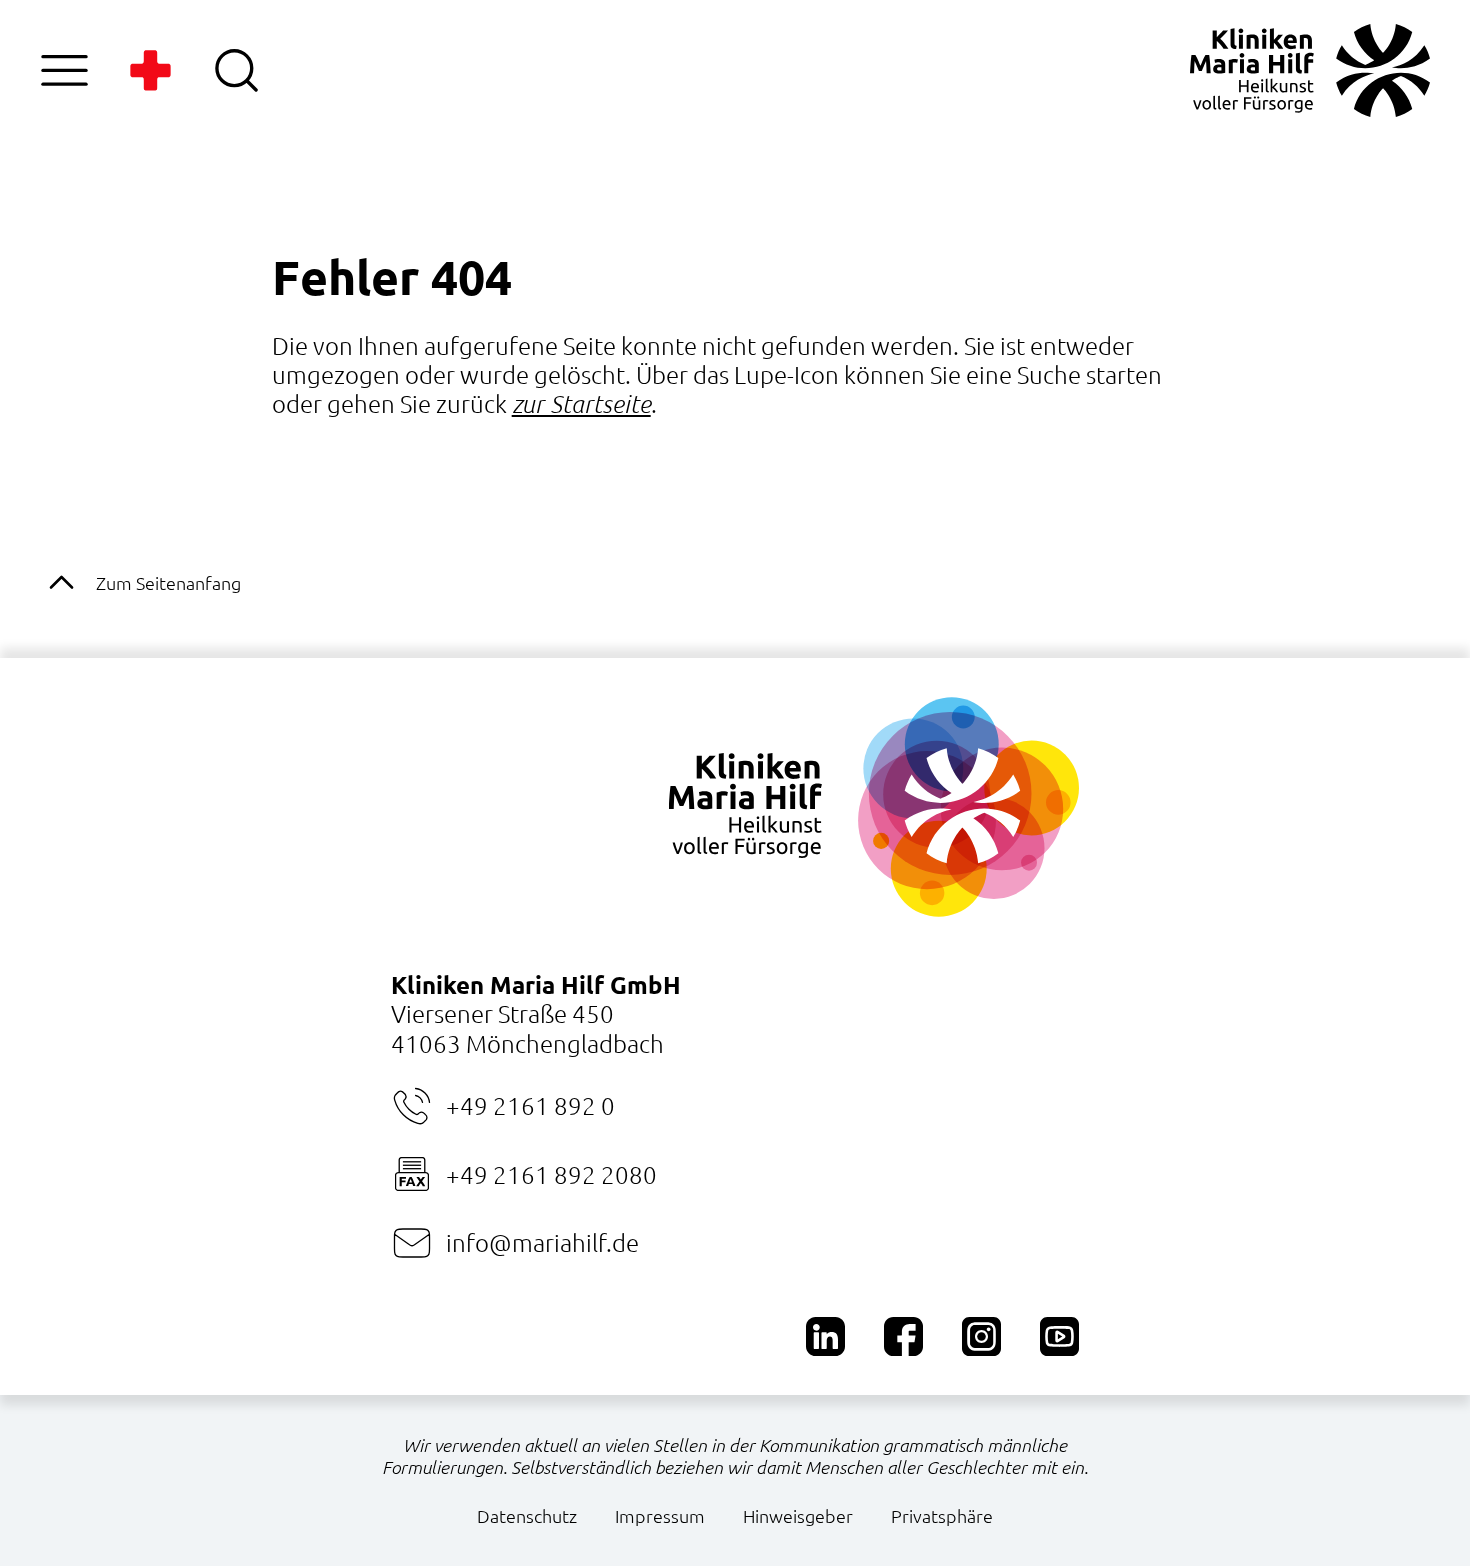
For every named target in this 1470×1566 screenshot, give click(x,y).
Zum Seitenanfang (168, 582)
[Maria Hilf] (1310, 70)
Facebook (903, 1336)
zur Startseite (581, 403)
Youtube (1059, 1336)
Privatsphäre (942, 1515)
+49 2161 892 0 (530, 1105)
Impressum (660, 1515)
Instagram (981, 1336)
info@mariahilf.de (542, 1242)
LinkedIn (825, 1336)
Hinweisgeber (798, 1515)
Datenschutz (527, 1515)
